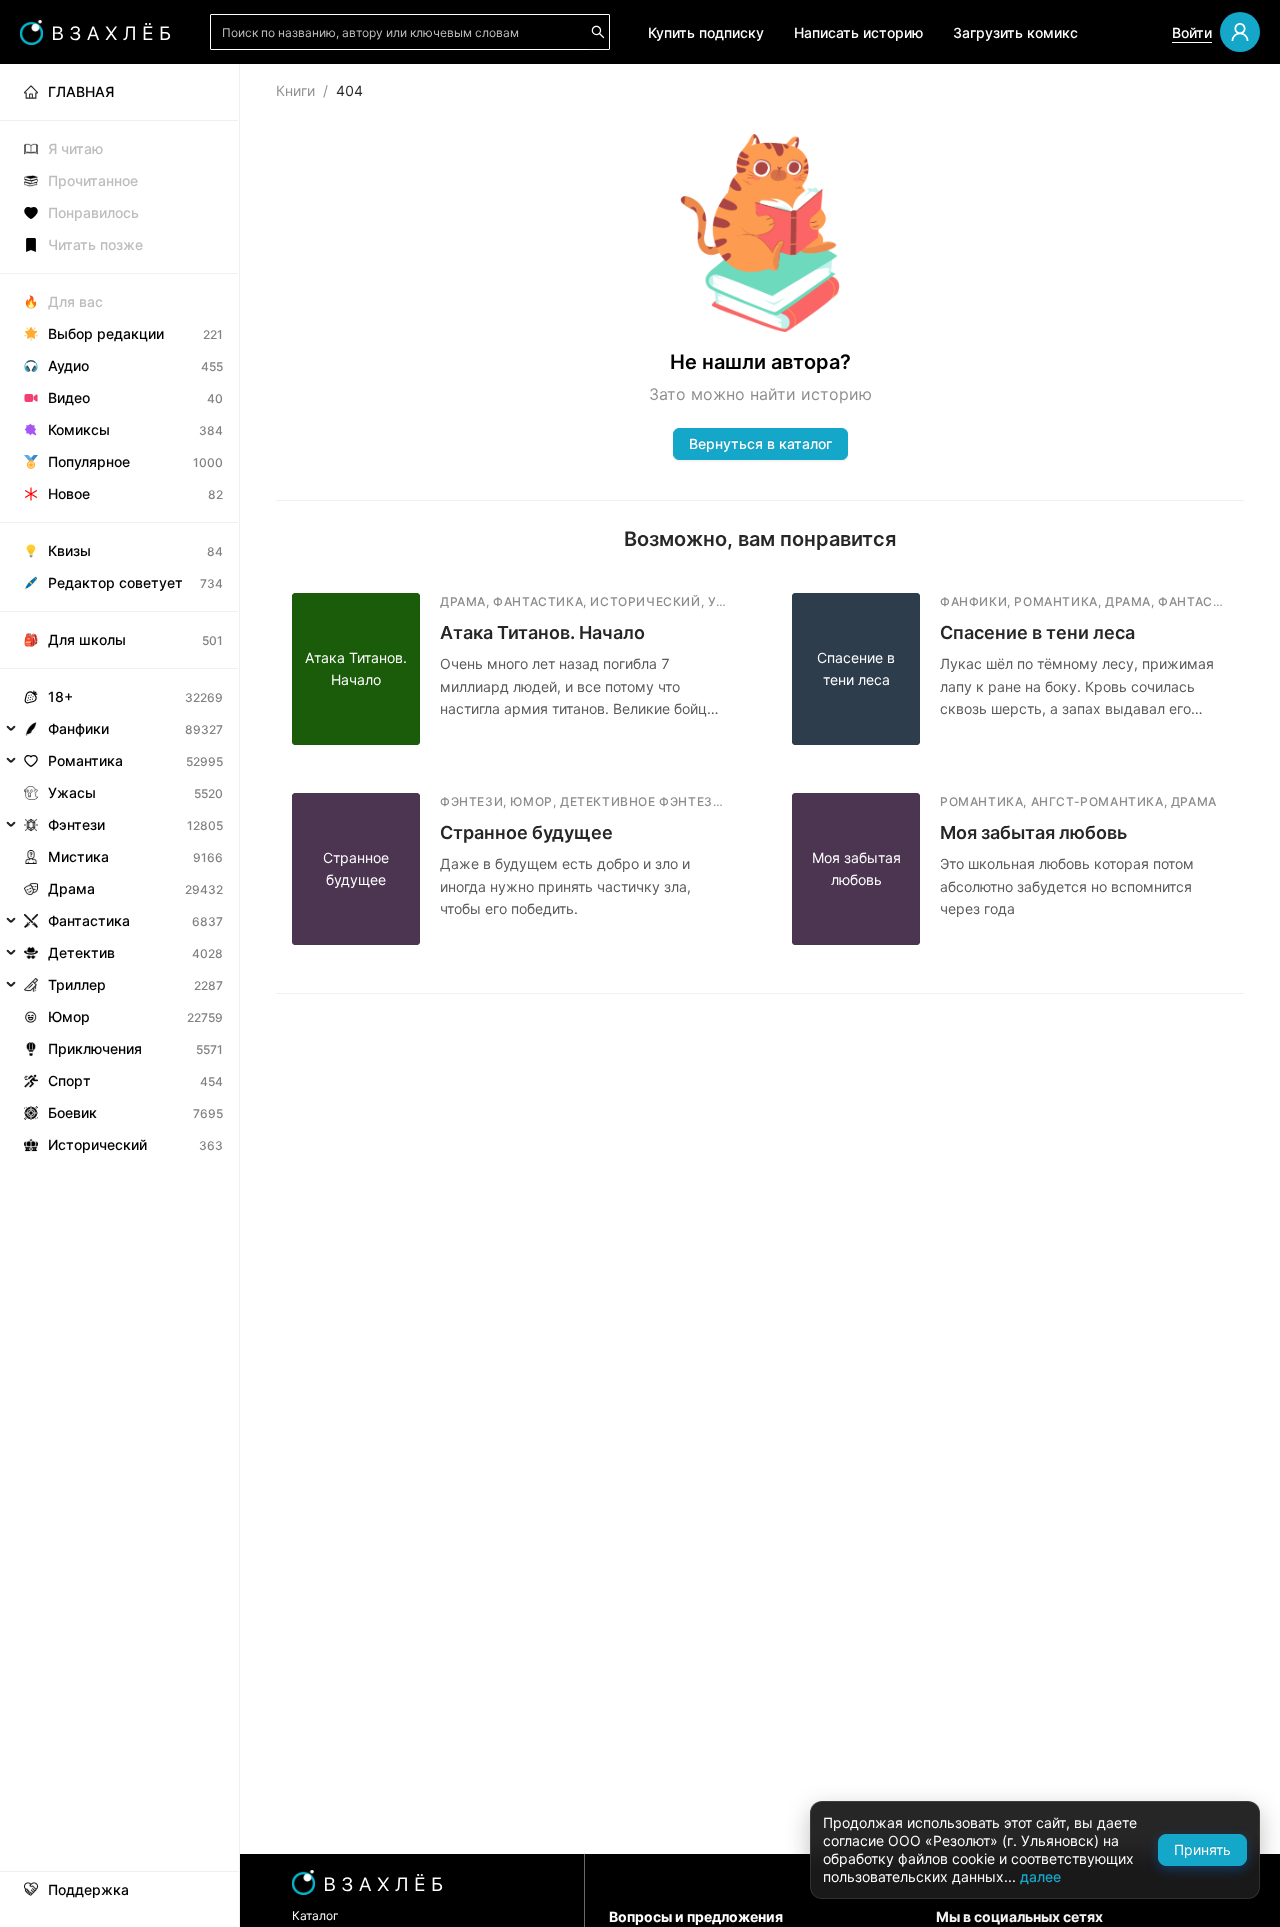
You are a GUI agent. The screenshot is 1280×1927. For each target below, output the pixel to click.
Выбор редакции (106, 333)
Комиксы (79, 429)
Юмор (69, 1016)
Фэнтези (76, 824)
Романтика (85, 760)
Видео (69, 397)
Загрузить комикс (1015, 32)
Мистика (78, 856)
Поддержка (88, 1890)
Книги (295, 90)
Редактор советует (115, 582)
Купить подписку (706, 32)
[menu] (119, 612)
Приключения (95, 1048)
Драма (71, 888)
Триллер (77, 984)
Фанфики (78, 728)
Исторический (97, 1144)
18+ (60, 696)
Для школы (87, 639)
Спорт (69, 1080)
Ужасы (72, 792)
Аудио (68, 365)
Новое (69, 493)
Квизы (69, 550)
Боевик (72, 1112)
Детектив (81, 952)
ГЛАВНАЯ (81, 91)
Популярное (89, 461)
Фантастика (89, 920)
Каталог (315, 1915)
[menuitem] (119, 92)
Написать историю (858, 32)
